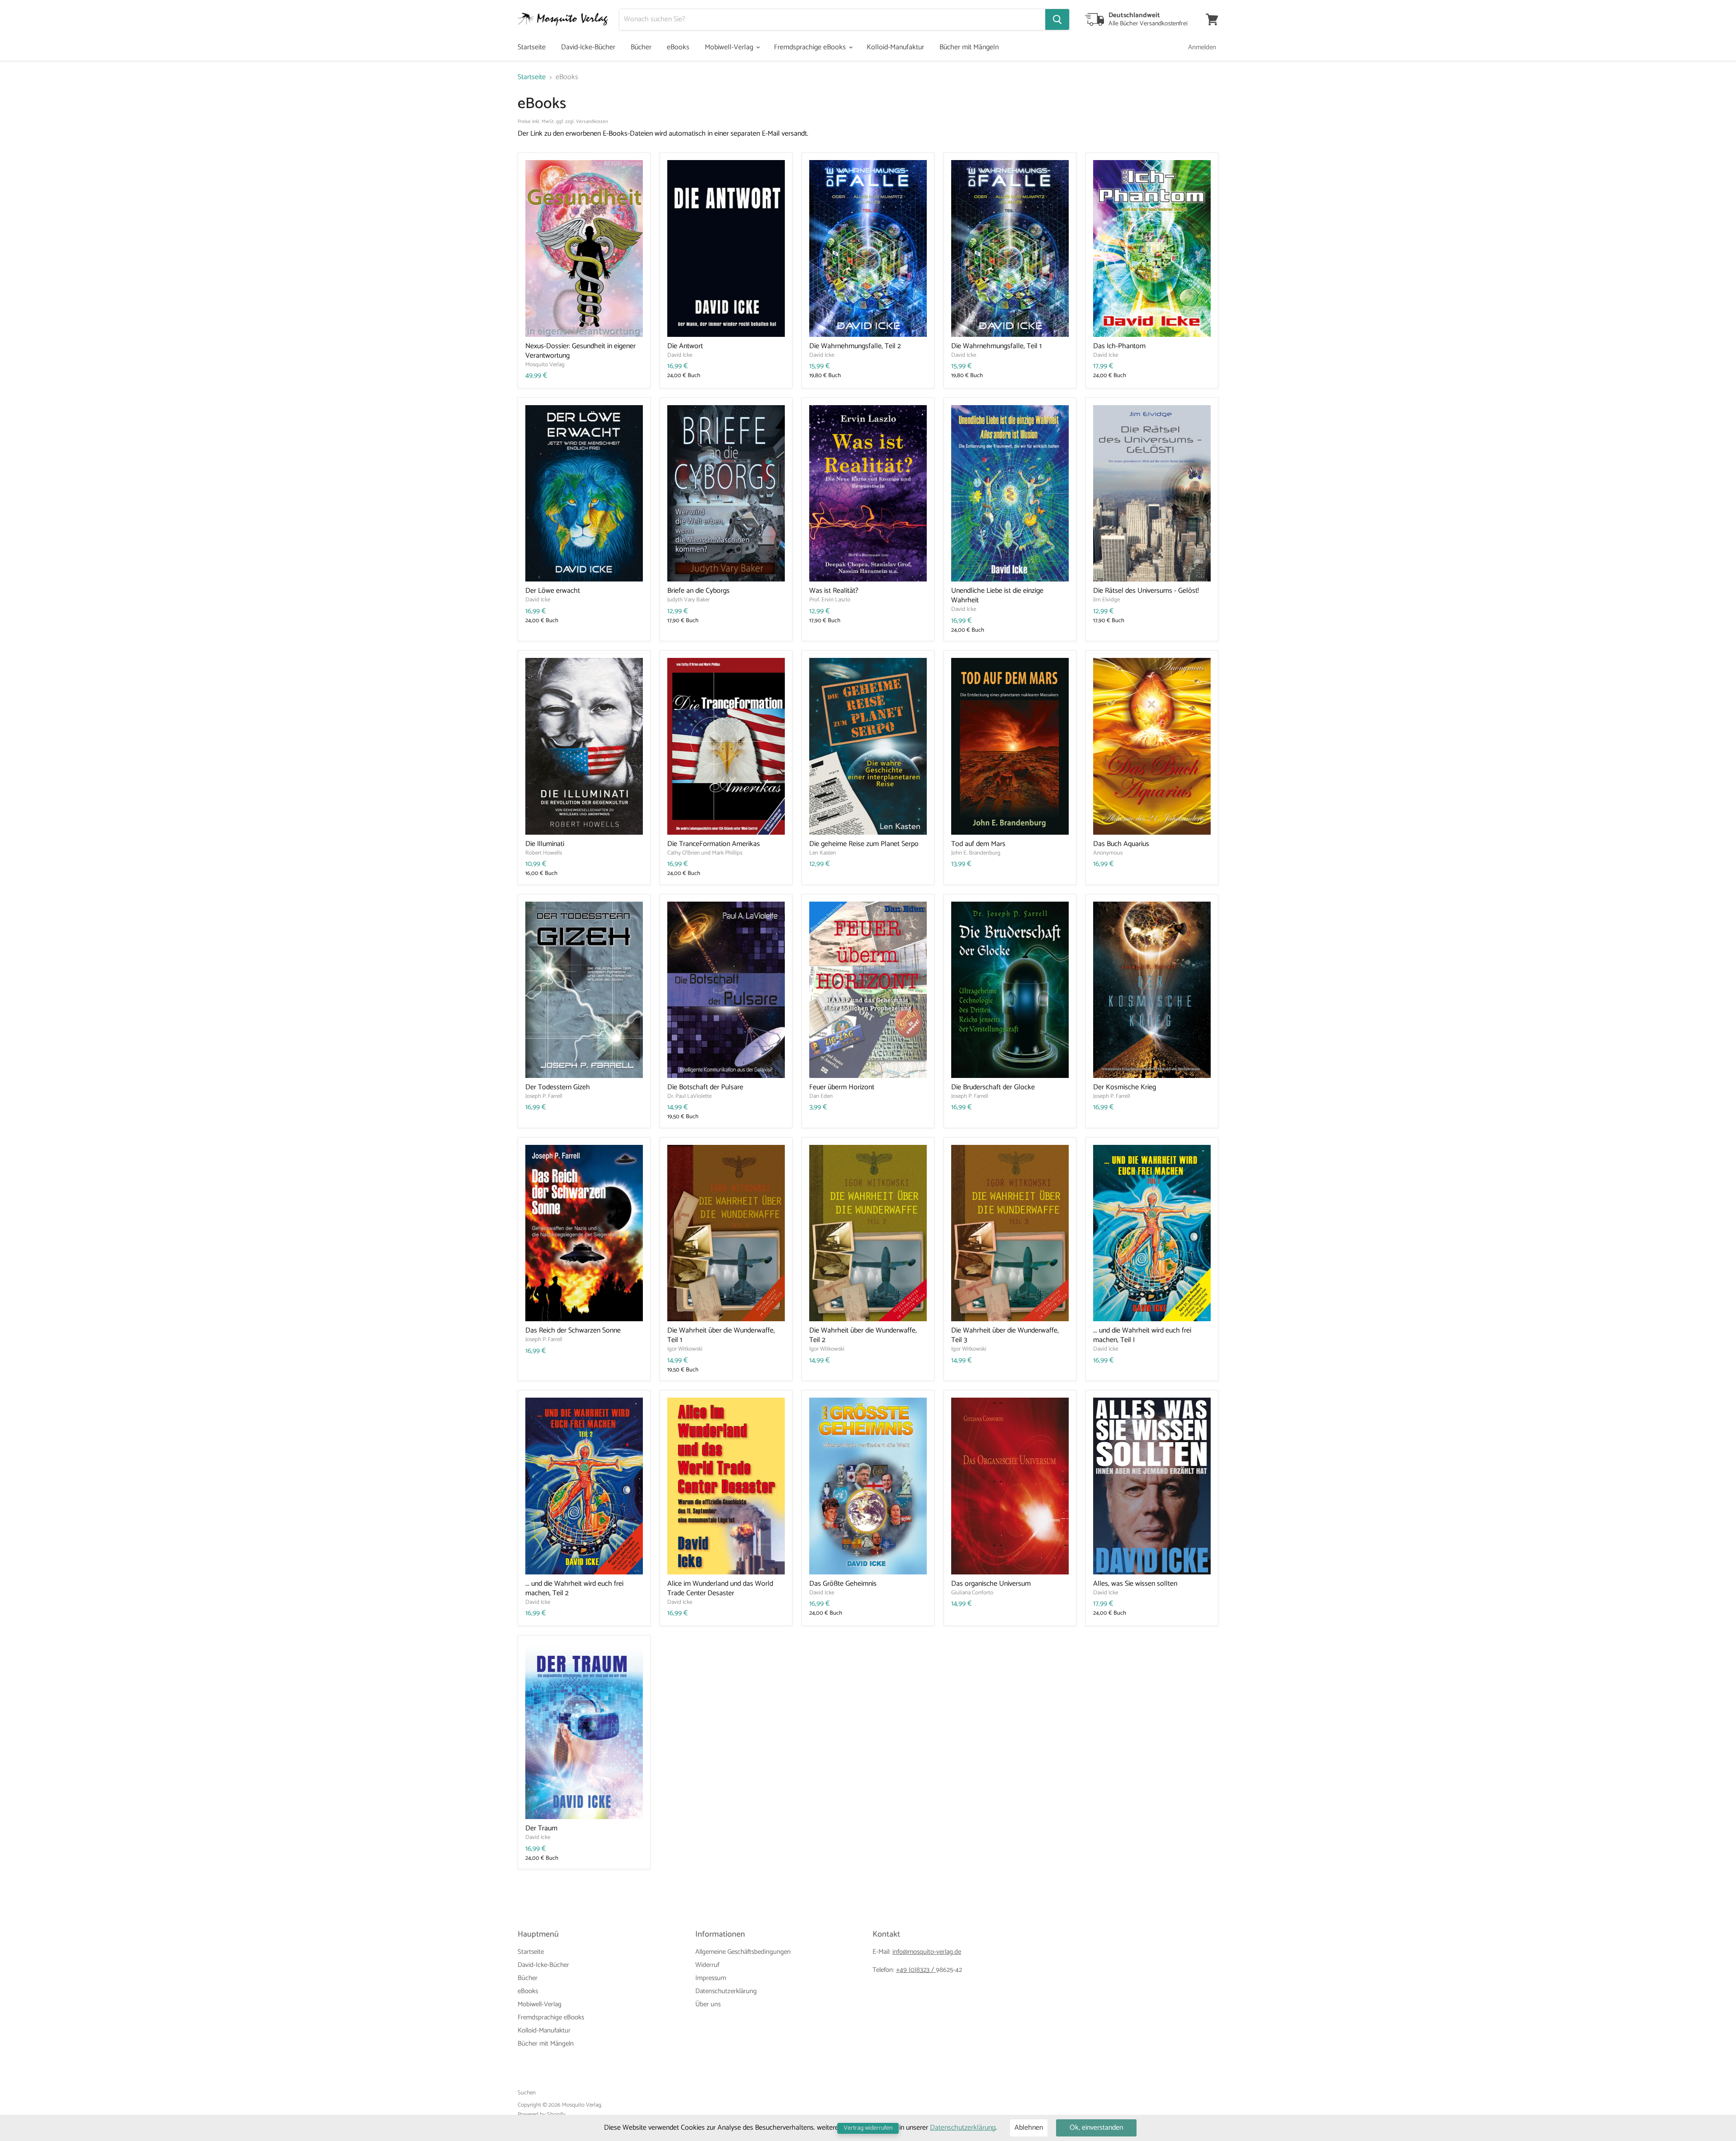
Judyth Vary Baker (689, 600)
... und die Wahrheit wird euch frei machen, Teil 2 (574, 1588)
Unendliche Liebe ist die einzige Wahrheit (997, 596)
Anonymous (1108, 853)
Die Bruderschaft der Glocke (993, 1087)
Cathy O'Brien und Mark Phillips (705, 853)
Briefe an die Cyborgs (698, 591)
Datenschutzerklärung (726, 1991)
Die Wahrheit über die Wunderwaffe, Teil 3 (1005, 1335)
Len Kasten (823, 853)
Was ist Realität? (834, 591)
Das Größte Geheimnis (843, 1584)
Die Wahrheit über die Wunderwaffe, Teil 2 (863, 1335)
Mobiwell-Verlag (730, 47)
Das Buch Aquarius (1121, 844)
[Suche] (1057, 19)
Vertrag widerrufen (868, 2128)
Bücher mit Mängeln (969, 47)
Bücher (641, 47)
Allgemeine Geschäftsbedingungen (743, 1952)
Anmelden (1202, 47)
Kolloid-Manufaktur (895, 47)
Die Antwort (685, 346)
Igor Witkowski (685, 1349)
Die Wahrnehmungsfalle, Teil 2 (855, 346)
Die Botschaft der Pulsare (705, 1087)
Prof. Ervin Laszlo (830, 600)
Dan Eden (821, 1096)
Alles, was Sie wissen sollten (1135, 1584)
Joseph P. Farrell (544, 1096)
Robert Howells (544, 853)
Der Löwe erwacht (553, 591)
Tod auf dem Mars (978, 844)
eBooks (678, 47)
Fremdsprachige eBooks (811, 47)
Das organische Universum (991, 1584)
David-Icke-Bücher (588, 47)
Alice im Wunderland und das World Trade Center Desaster (720, 1588)
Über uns (708, 2004)
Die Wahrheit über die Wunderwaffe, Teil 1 (721, 1335)
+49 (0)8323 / (916, 1970)
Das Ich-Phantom (1119, 346)
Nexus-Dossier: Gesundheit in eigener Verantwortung (580, 351)
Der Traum (541, 1828)
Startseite (532, 47)
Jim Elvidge (1106, 600)
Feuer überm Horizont (842, 1087)
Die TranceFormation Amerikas (714, 844)
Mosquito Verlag (545, 365)
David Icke (680, 355)
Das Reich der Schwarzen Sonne (573, 1330)
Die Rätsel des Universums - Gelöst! (1146, 591)
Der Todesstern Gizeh (558, 1087)
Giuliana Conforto (972, 1593)
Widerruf (707, 1965)
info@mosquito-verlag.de (927, 1952)
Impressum (711, 1978)
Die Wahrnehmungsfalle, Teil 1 (996, 346)
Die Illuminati (545, 844)
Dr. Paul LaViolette (689, 1096)
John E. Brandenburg (976, 853)
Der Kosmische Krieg (1125, 1087)
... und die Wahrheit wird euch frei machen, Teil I (1142, 1335)
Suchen (527, 2093)
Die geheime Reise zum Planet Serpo (864, 844)
